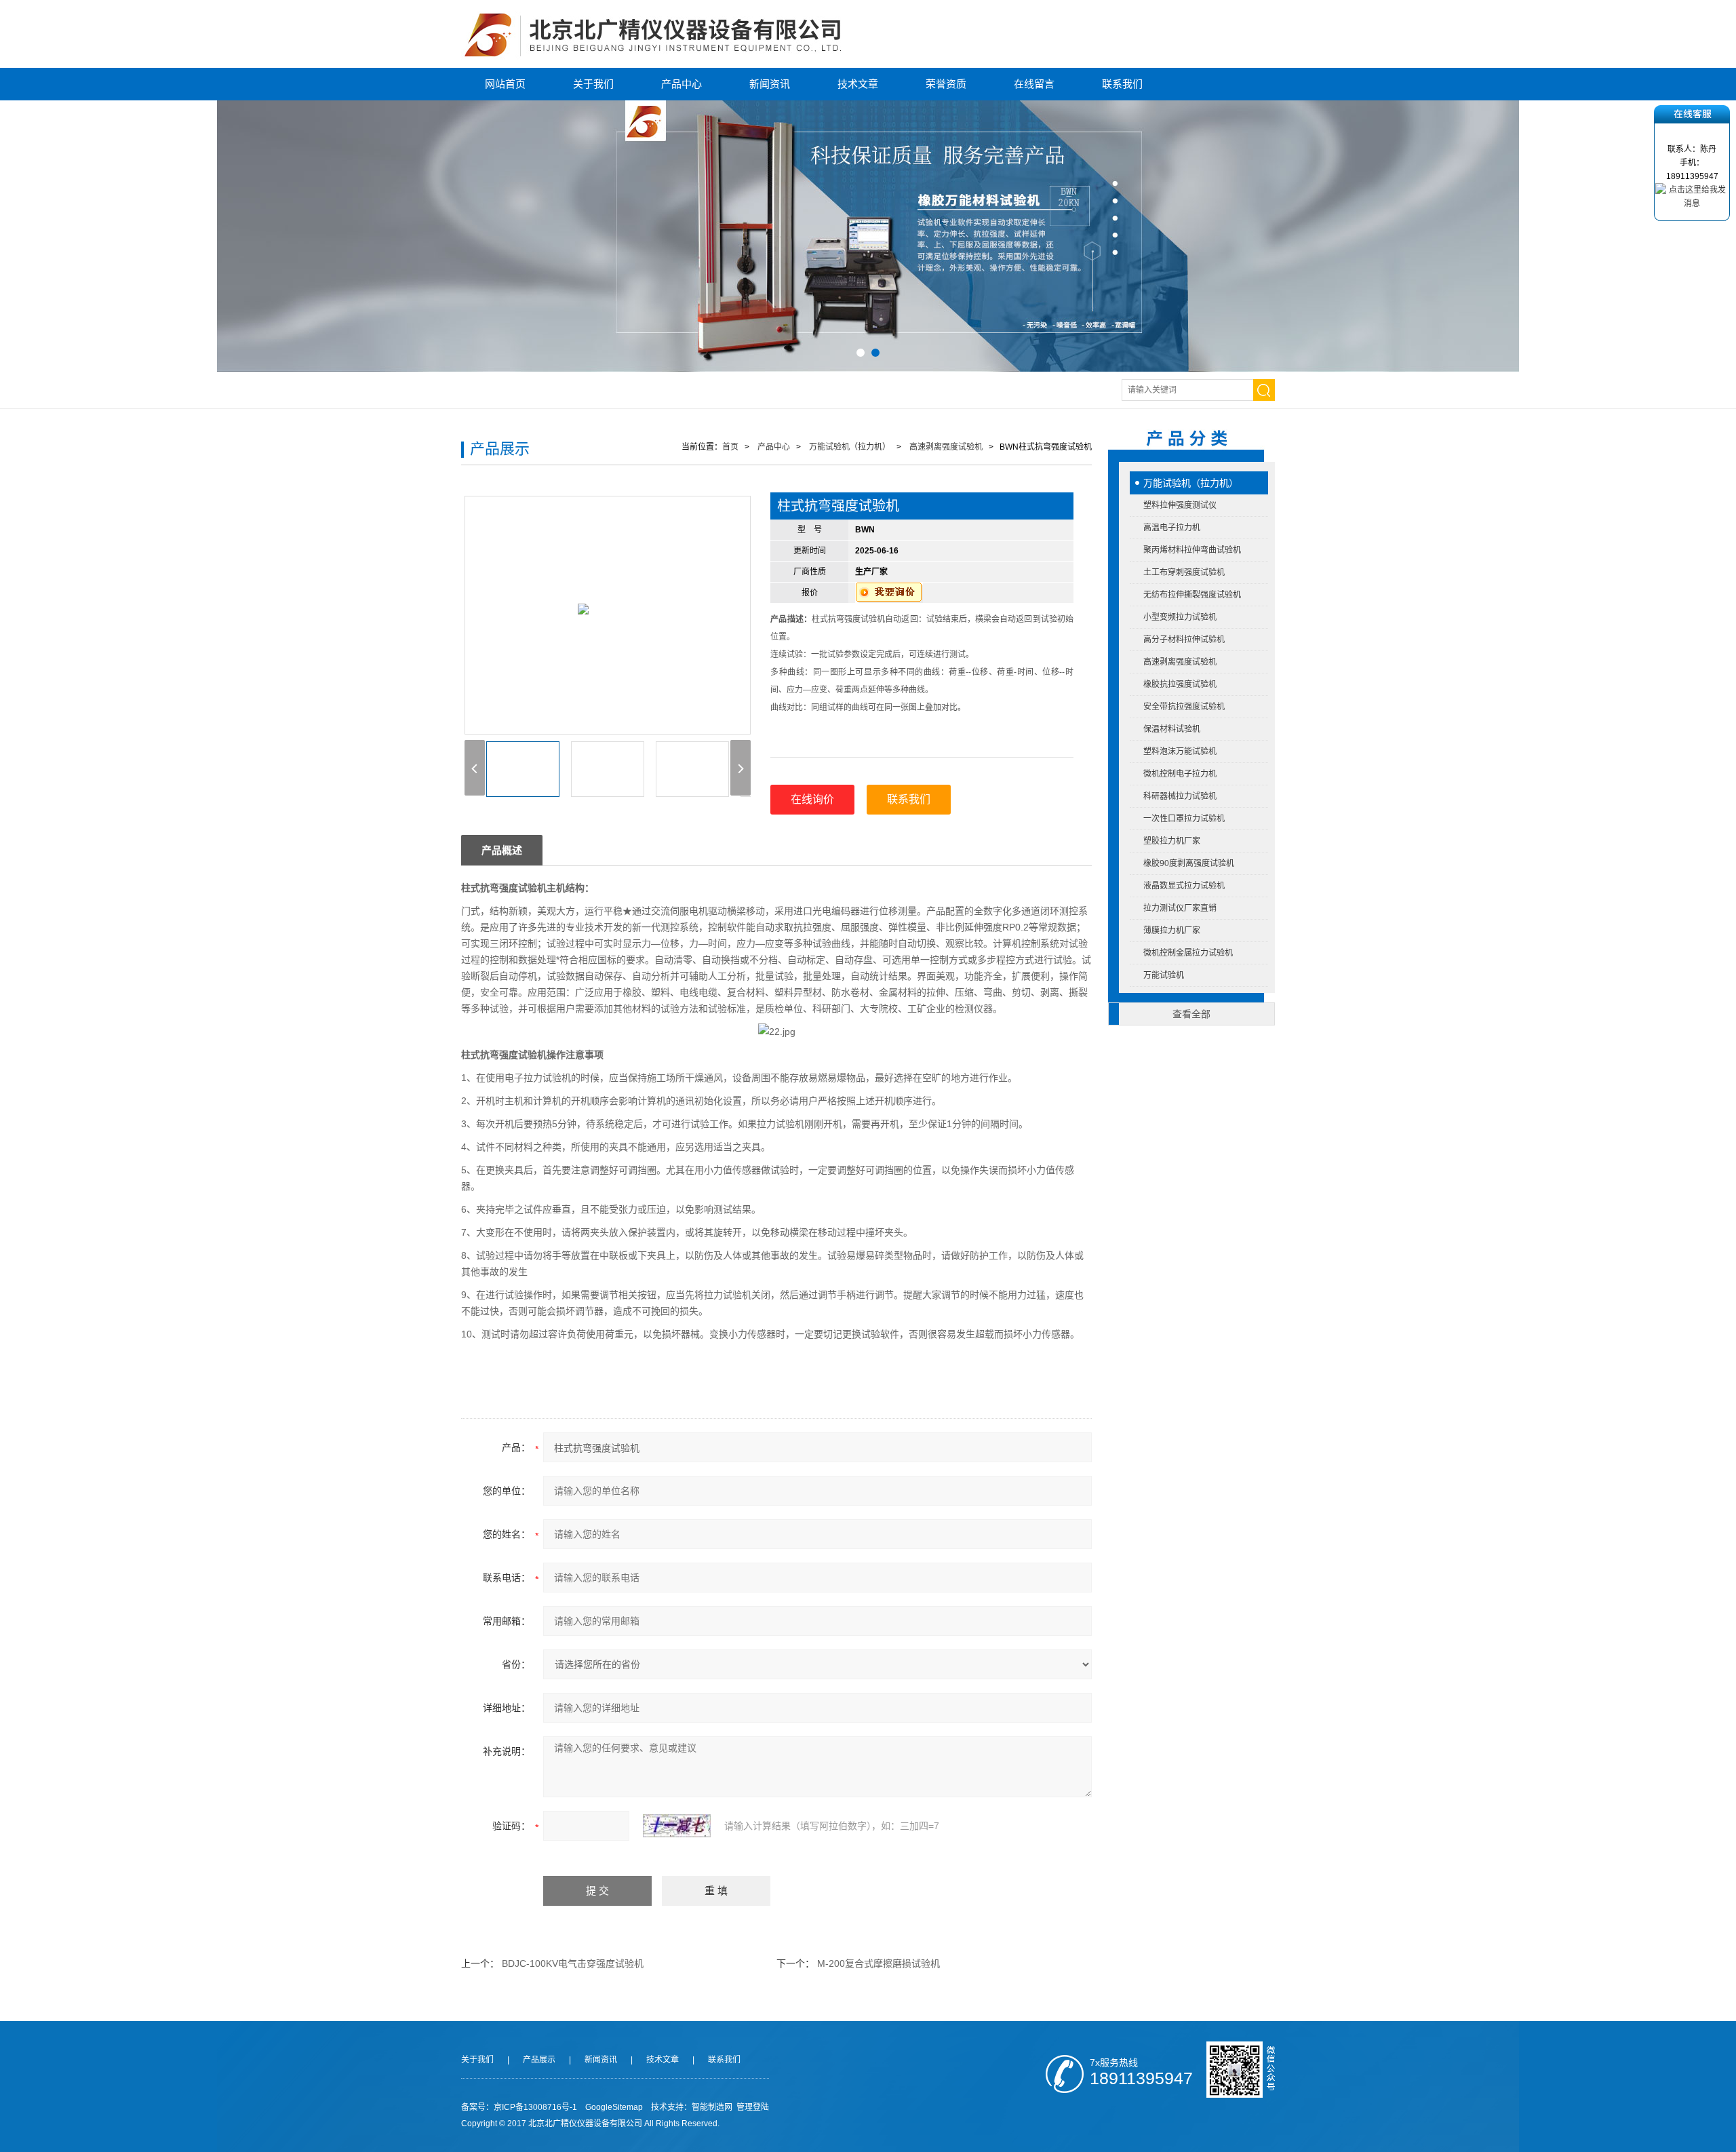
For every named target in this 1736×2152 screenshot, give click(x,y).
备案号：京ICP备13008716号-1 (519, 2107)
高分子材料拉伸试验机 (1184, 640)
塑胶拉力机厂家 (1172, 841)
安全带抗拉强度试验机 (1184, 707)
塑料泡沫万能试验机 (1180, 751)
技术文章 (858, 84)
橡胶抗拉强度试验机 (1180, 684)
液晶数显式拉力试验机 (1184, 886)
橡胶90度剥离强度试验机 (1189, 863)
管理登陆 (753, 2107)
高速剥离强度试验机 (1180, 662)
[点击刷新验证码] (677, 1826)
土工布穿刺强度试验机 (1184, 572)
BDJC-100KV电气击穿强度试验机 (573, 1963)
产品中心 (682, 84)
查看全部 (1191, 1014)
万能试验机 (1164, 975)
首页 (730, 447)
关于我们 (593, 84)
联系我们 (1122, 84)
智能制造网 (712, 2107)
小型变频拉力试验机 (1180, 617)
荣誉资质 (946, 84)
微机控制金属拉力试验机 (1188, 953)
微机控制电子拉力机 (1180, 774)
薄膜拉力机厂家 (1172, 931)
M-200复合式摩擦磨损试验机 (879, 1963)
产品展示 (539, 2060)
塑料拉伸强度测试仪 (1180, 505)
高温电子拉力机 (1172, 528)
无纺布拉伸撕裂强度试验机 (1192, 595)
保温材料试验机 (1172, 729)
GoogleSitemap (614, 2107)
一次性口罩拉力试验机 (1184, 819)
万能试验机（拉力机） (1191, 483)
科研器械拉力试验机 (1180, 796)
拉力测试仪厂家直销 (1180, 908)
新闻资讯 (770, 84)
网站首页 (505, 84)
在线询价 (812, 799)
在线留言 (1034, 84)
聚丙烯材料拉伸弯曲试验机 (1192, 550)
